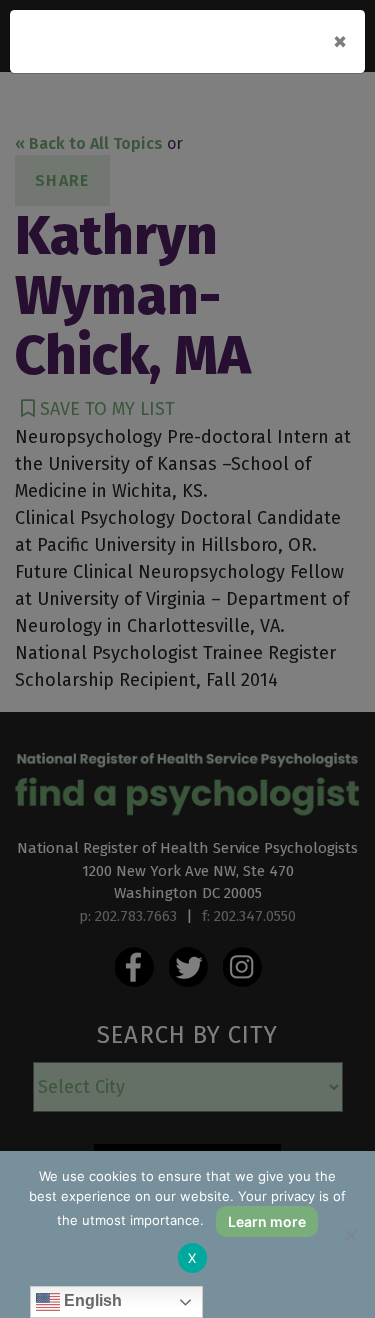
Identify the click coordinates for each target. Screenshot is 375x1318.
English (91, 1300)
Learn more (267, 1221)
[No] (350, 1235)
